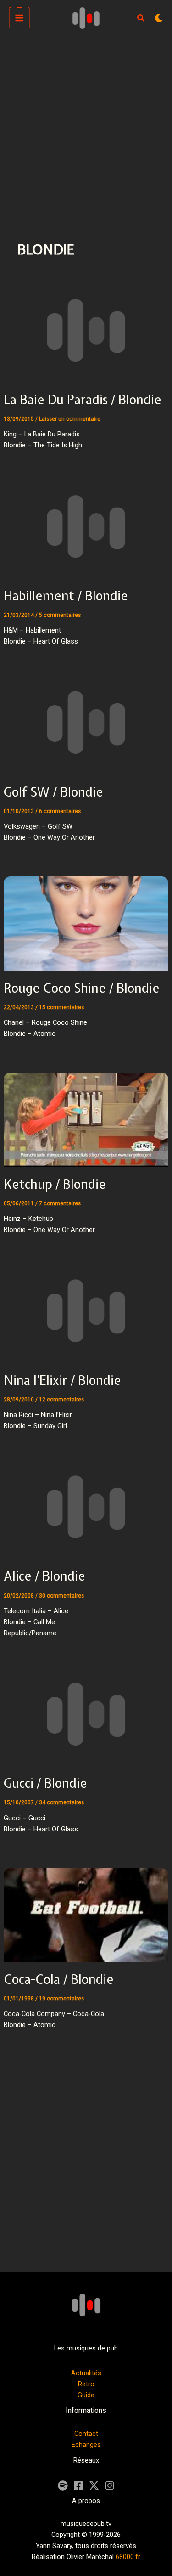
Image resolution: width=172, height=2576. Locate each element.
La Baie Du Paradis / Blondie (83, 400)
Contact (86, 2434)
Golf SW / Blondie (53, 792)
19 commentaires (61, 1999)
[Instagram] (110, 2486)
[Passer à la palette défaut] (159, 18)
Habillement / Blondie (66, 596)
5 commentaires (60, 615)
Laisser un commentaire (70, 419)
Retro (86, 2384)
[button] (141, 19)
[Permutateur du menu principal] (19, 18)
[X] (94, 2486)
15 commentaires (61, 1007)
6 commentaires (60, 811)
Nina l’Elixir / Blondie (62, 1380)
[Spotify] (63, 2486)
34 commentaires (61, 1802)
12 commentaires (61, 1400)
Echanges (86, 2445)
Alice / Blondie (44, 1576)
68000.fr (128, 2557)
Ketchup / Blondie (55, 1184)
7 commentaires (60, 1203)
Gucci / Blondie (45, 1783)
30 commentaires (61, 1596)
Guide (86, 2395)
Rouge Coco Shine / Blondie (82, 988)
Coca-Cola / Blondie (59, 1979)
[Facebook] (78, 2486)
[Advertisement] (86, 127)
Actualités (86, 2373)
